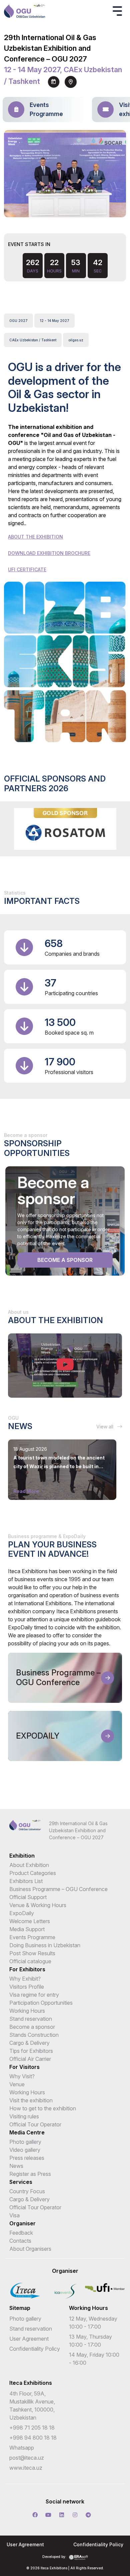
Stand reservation (31, 2019)
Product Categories (33, 1873)
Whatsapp (22, 2448)
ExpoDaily (22, 1913)
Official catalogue (30, 1961)
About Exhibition (29, 1865)
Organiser (22, 2223)
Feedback (21, 2233)
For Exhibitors (27, 1969)
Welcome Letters (30, 1921)
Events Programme (32, 1937)
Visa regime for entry (34, 1995)
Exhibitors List (26, 1881)
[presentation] (59, 209)
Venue (17, 2084)
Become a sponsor (65, 1260)
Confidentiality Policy (35, 2349)
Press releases (27, 2158)
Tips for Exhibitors (31, 2051)
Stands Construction (34, 2035)
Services (21, 2182)
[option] (65, 829)
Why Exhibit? (25, 1979)
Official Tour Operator (35, 2124)
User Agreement (29, 2339)
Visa (14, 2215)
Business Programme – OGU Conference (58, 1889)
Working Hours (27, 2011)
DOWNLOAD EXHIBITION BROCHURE (49, 553)
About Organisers (30, 2249)
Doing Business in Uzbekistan (45, 1945)
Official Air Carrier (30, 2059)
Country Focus (27, 2191)
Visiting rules (24, 2116)
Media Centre (27, 2132)
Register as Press (30, 2174)
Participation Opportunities (41, 2003)
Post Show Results (32, 1953)
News (16, 2166)
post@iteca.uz (27, 2458)
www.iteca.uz (26, 2468)
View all (105, 1427)
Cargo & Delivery (29, 2043)
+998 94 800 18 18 (33, 2438)
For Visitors (24, 2067)
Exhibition (22, 1856)
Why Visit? (22, 2076)
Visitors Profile (27, 1987)
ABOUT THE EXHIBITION (35, 537)
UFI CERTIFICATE (27, 569)
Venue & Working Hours (38, 1905)
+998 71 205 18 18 (32, 2428)
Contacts (20, 2241)
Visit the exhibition (31, 2100)
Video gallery (25, 2150)
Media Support (27, 1929)
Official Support (28, 1897)
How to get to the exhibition (43, 2108)
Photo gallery (25, 2142)
